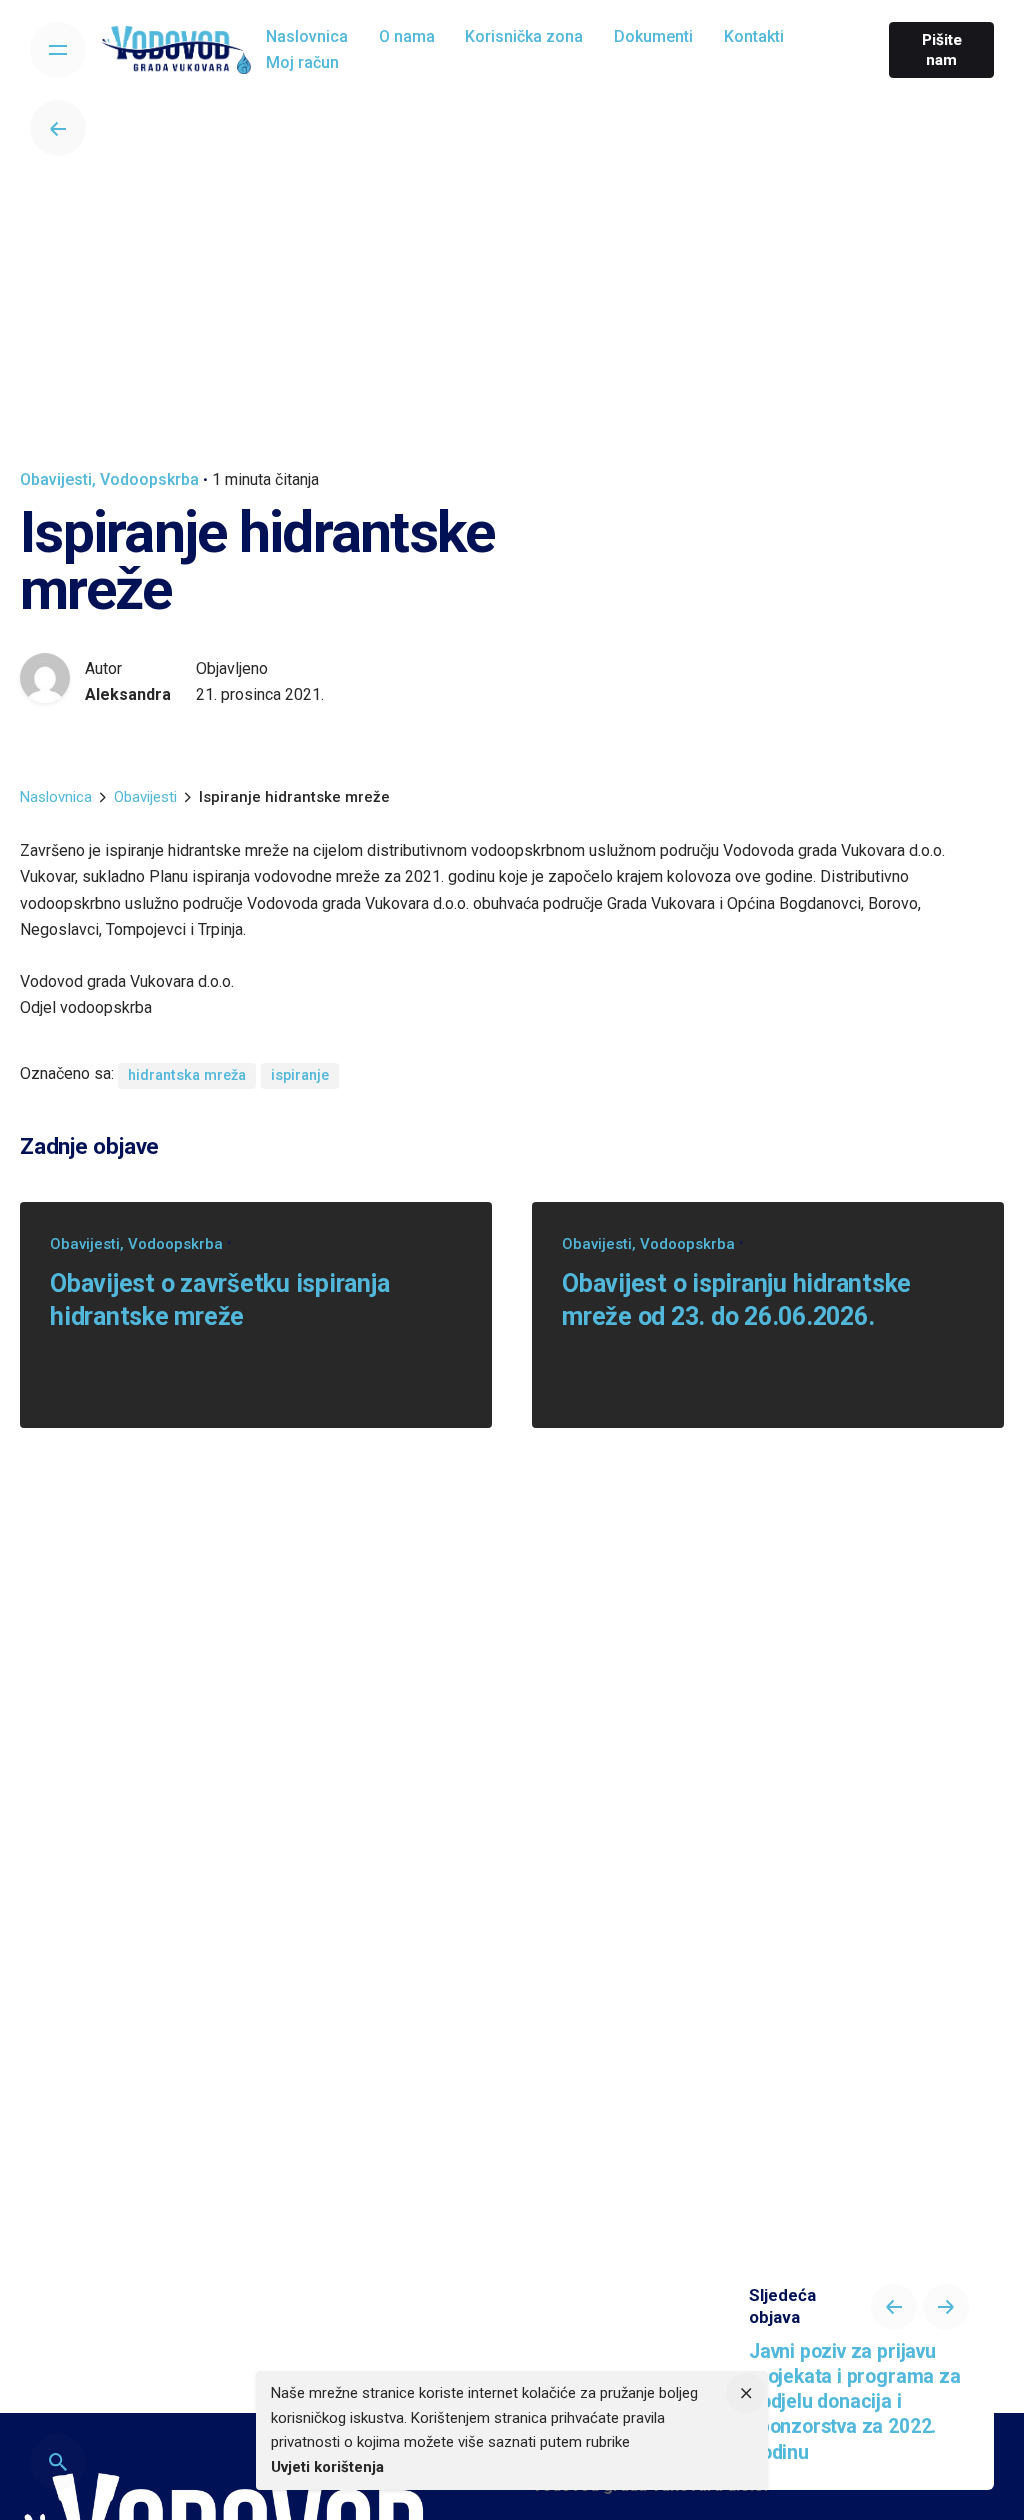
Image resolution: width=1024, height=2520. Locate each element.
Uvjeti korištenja (327, 2467)
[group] (307, 37)
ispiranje (300, 1075)
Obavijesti (56, 479)
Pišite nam (942, 50)
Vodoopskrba (149, 479)
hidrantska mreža (187, 1075)
